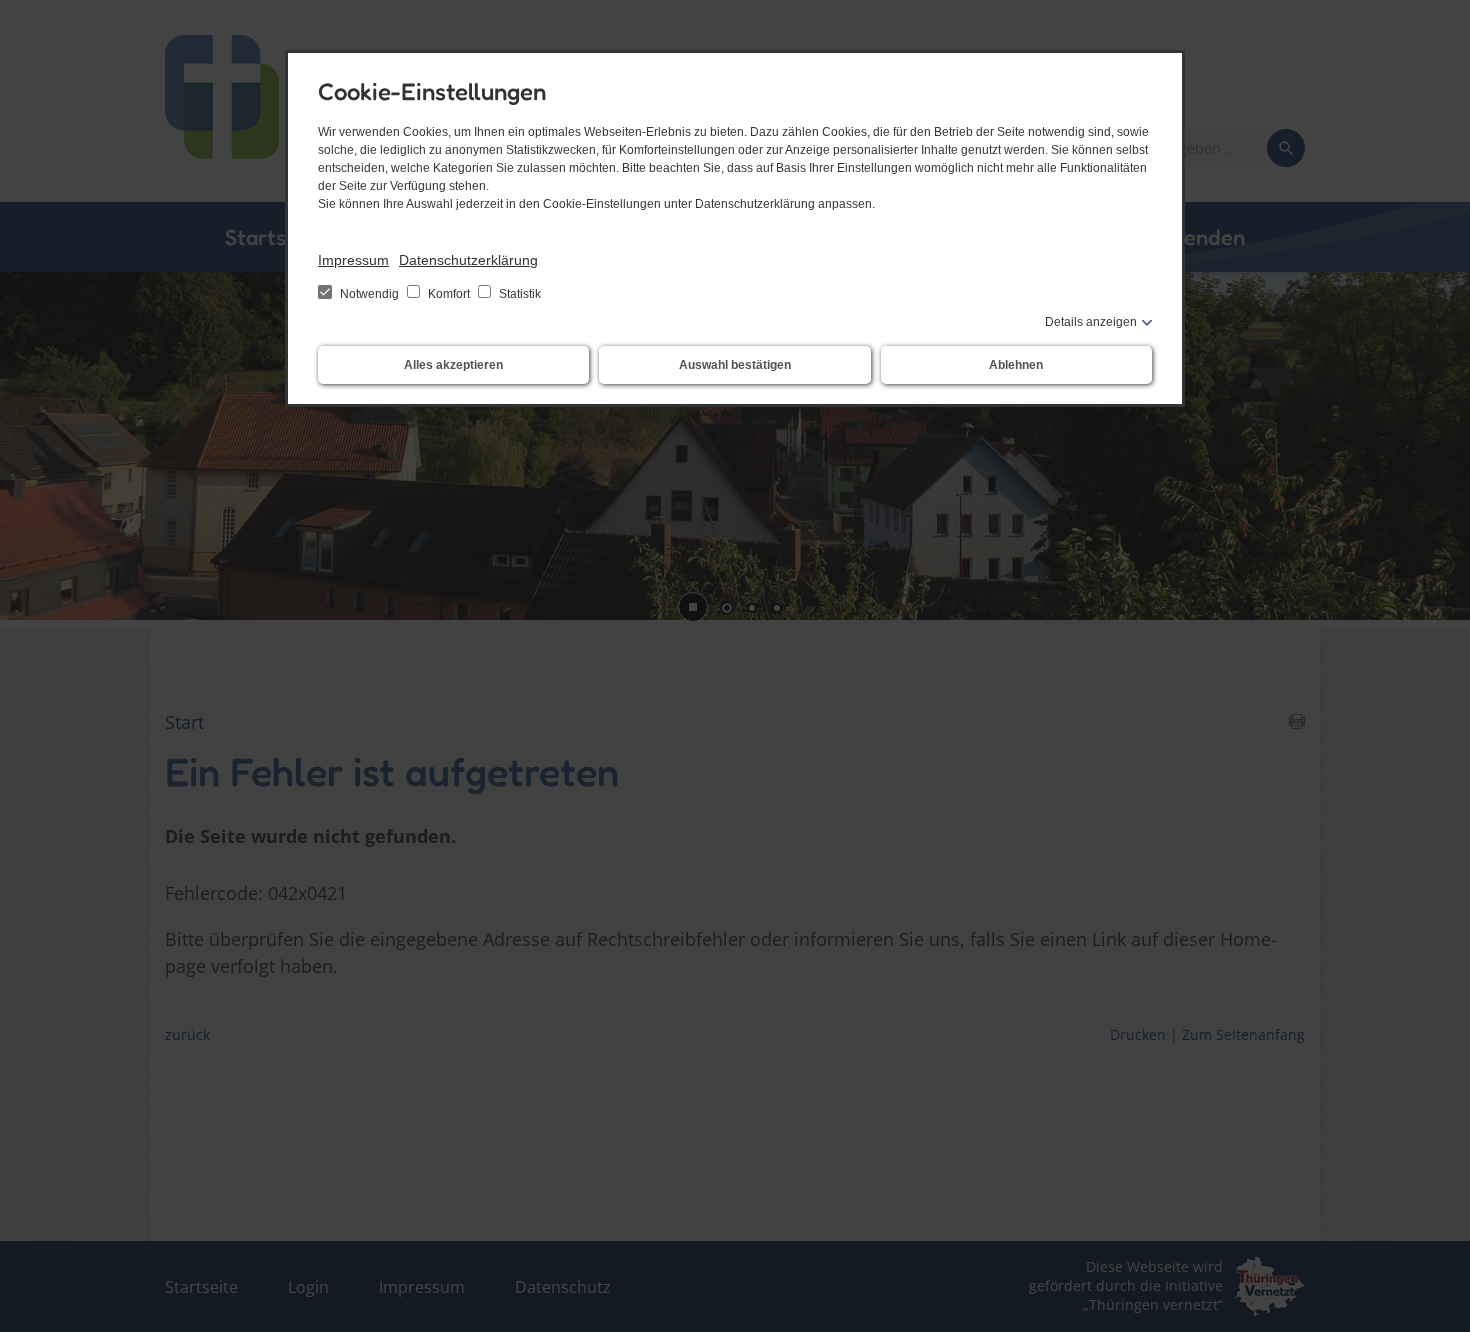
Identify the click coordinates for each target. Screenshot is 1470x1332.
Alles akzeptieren (453, 365)
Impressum (353, 260)
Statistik (518, 294)
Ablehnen (1016, 365)
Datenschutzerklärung (468, 260)
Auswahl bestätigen (735, 365)
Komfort (449, 294)
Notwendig (369, 294)
